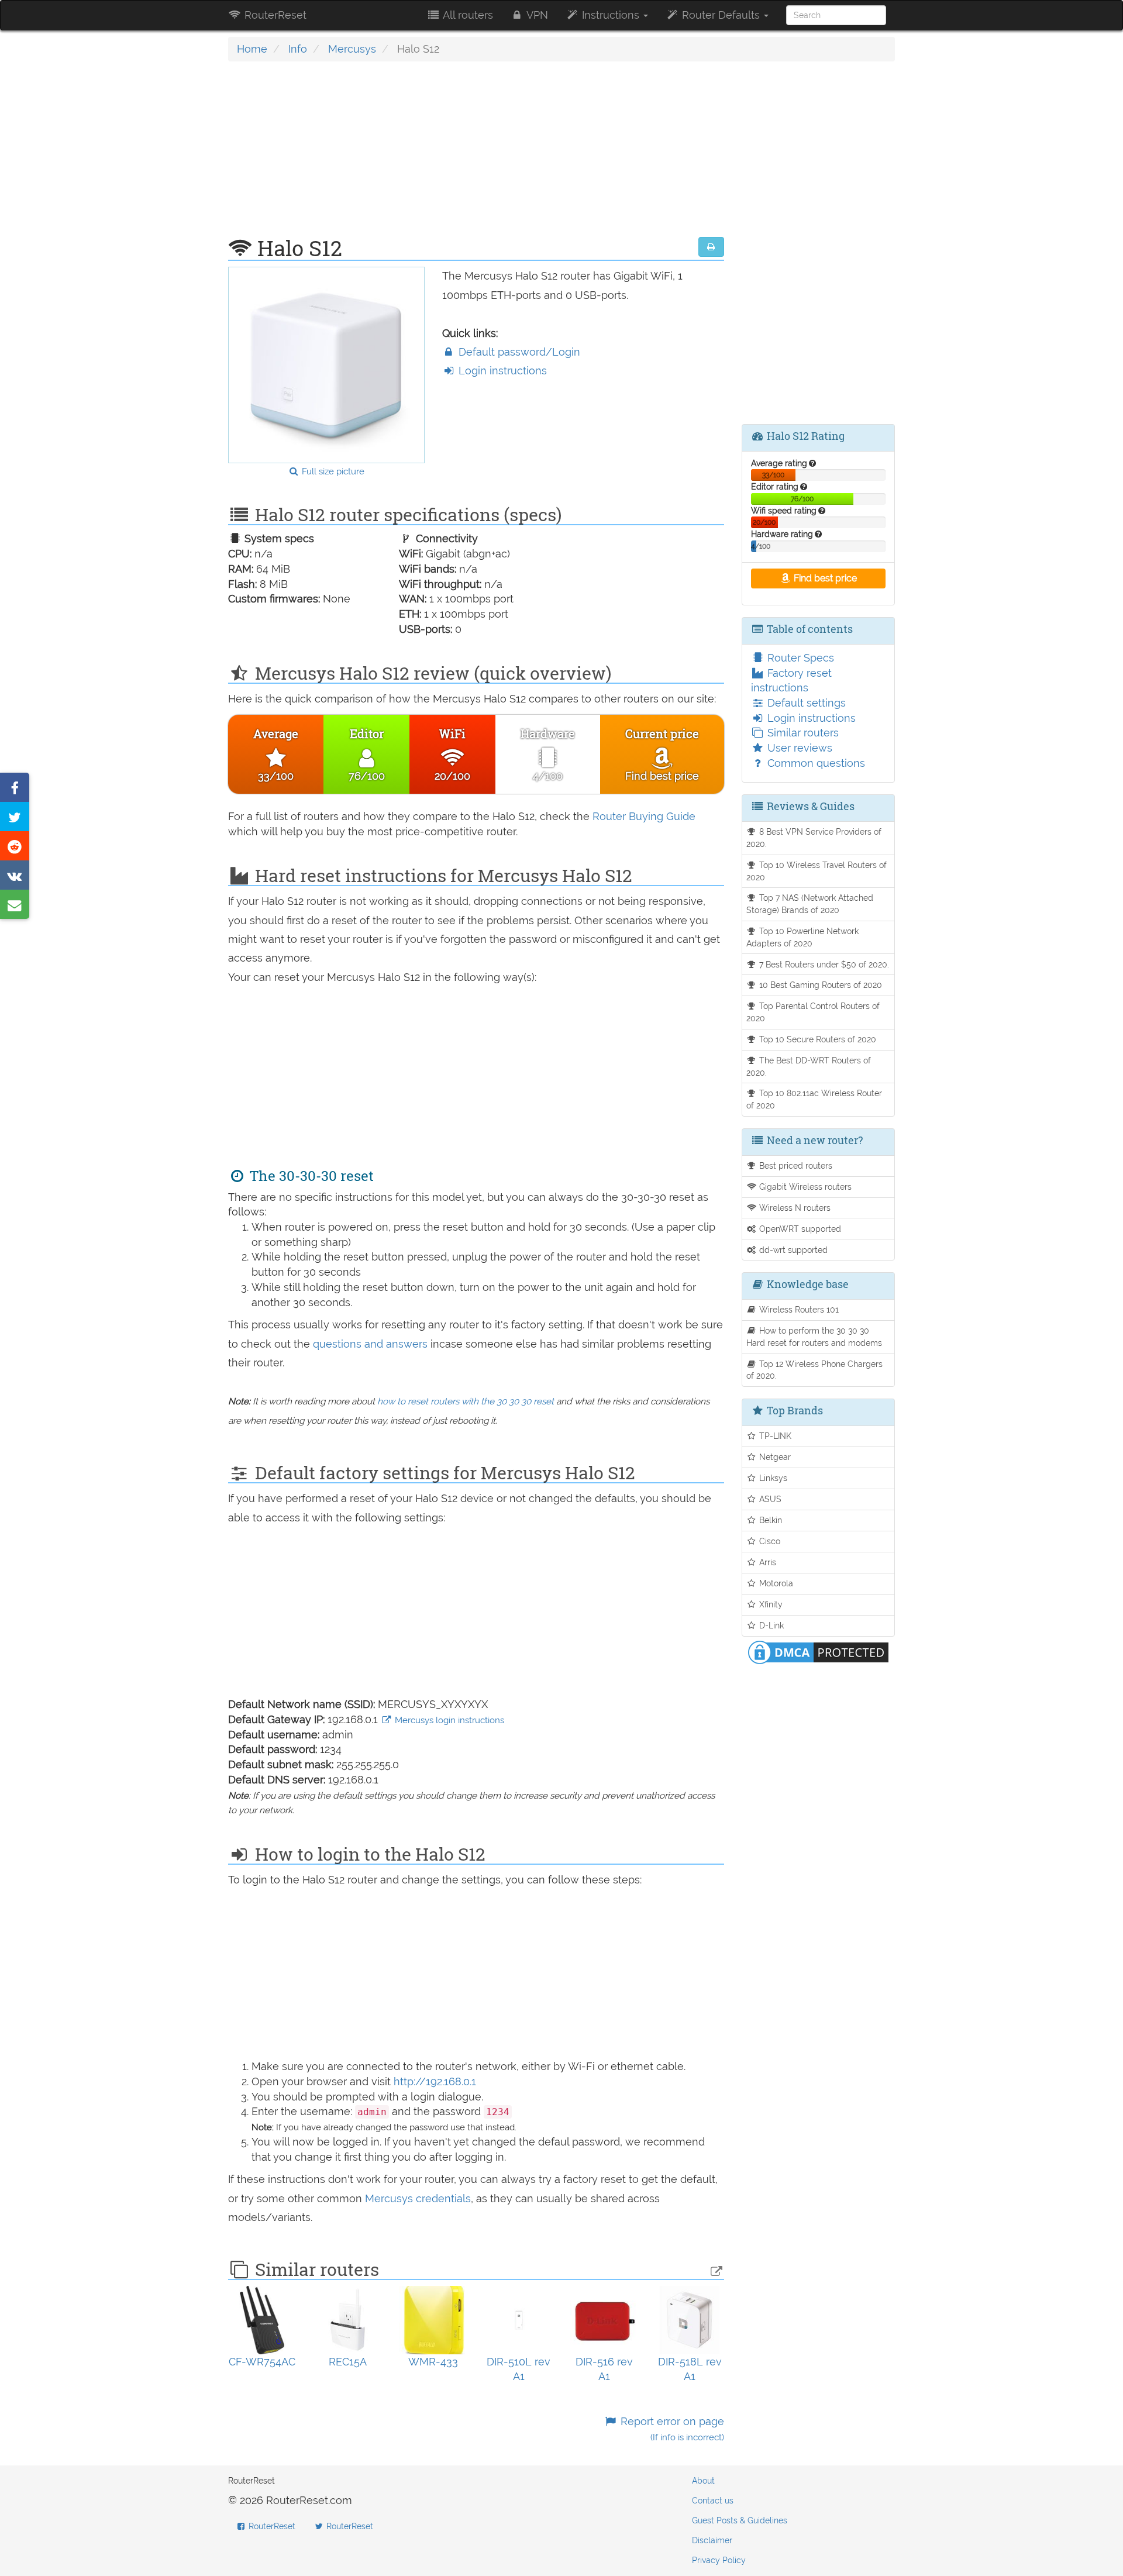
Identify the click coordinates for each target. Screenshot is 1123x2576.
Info (298, 49)
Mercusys (352, 49)
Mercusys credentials (418, 2198)
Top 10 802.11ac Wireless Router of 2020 (814, 1099)
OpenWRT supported (799, 1229)
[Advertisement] (476, 155)
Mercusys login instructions (448, 1720)
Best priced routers (795, 1165)
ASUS (769, 1499)
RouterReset (274, 15)
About (703, 2481)
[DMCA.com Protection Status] (818, 1651)
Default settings (805, 703)
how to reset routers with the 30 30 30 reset (466, 1401)
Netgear (774, 1457)
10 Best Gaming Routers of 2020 (819, 985)
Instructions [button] (611, 15)
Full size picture (332, 471)
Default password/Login (518, 352)
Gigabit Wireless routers (804, 1187)
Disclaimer (712, 2540)
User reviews (798, 748)
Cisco (769, 1541)
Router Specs (799, 658)
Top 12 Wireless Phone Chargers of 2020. (815, 1370)
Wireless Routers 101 (798, 1309)
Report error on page (671, 2429)
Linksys (772, 1478)
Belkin (769, 1520)
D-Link (770, 1625)
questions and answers (372, 1344)
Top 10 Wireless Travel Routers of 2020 (817, 871)
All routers (467, 15)
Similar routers (802, 733)
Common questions (815, 763)
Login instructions (501, 371)
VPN (536, 15)
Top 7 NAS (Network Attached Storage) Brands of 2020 (810, 904)
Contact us (713, 2501)
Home (252, 49)
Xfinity (770, 1604)
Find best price (824, 578)
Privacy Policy (719, 2560)
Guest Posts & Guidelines (740, 2520)
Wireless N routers (794, 1208)
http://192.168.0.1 (435, 2081)
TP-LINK (774, 1436)
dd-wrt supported (792, 1250)
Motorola (775, 1583)
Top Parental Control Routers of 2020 (813, 1012)
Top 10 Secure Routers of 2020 (817, 1039)
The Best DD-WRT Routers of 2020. (809, 1066)
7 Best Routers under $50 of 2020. (823, 964)
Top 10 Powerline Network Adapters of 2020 (803, 937)
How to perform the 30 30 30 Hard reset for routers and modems (814, 1337)
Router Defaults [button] (721, 15)
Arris (767, 1562)
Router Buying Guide (644, 816)
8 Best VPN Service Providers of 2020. (814, 838)
